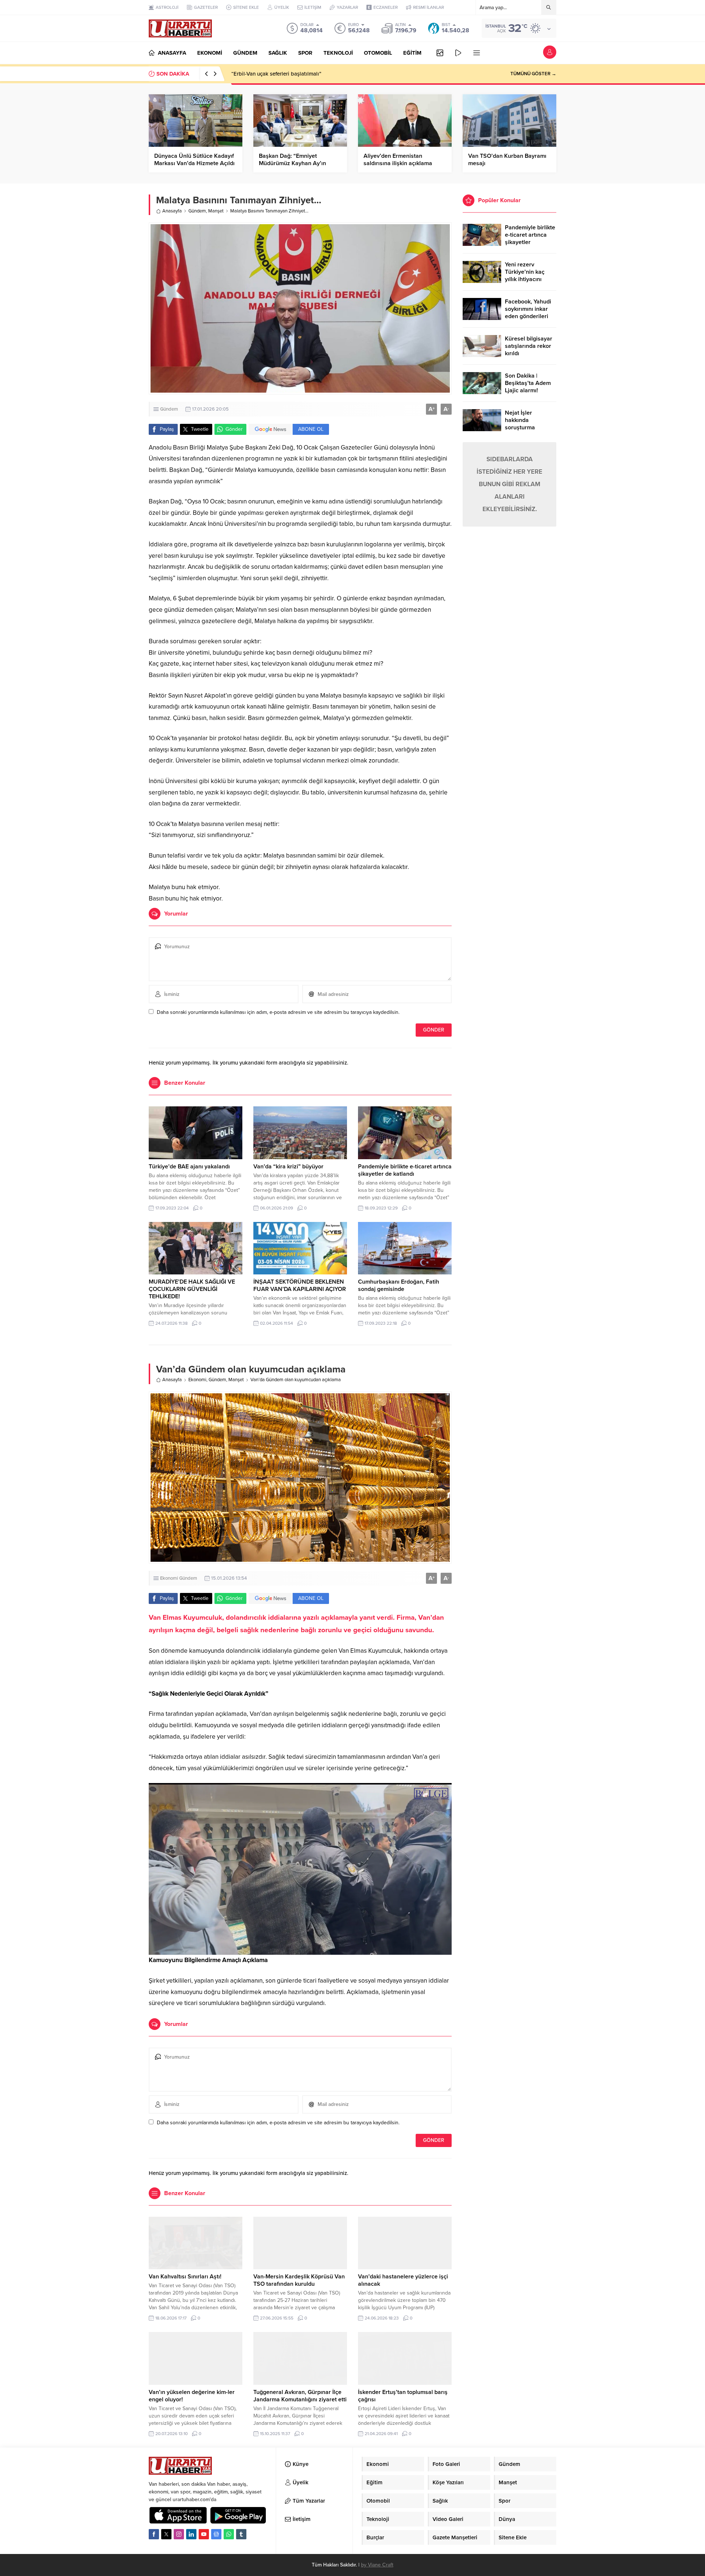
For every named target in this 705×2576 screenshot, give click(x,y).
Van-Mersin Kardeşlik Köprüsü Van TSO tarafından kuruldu (299, 2280)
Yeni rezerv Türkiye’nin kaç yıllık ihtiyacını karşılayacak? (525, 276)
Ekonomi (197, 1380)
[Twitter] (166, 2534)
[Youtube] (204, 2534)
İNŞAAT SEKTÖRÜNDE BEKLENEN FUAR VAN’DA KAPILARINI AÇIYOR (300, 1285)
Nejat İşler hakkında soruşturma (520, 420)
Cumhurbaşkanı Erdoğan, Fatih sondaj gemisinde (399, 1285)
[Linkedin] (191, 2534)
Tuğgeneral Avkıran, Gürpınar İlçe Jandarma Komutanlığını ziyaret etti (300, 2396)
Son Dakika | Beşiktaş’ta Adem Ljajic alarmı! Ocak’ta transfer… (528, 387)
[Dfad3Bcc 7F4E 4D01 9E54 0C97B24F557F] (300, 1949)
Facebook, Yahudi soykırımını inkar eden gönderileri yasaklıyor (528, 313)
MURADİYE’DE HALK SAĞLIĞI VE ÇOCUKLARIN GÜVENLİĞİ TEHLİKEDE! (192, 1289)
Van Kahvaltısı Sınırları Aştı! (185, 2277)
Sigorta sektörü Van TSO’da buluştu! (276, 74)
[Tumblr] (241, 2534)
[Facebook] (154, 2534)
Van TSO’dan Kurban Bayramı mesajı (507, 160)
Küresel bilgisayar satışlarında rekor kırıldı (529, 346)
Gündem (197, 211)
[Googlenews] (216, 2534)
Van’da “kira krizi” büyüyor (288, 1167)
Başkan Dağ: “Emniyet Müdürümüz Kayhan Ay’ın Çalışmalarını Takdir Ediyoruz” (298, 163)
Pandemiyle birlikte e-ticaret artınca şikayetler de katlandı (405, 1170)
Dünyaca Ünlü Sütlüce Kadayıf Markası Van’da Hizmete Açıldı (194, 160)
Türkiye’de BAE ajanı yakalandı (189, 1167)
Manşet (216, 211)
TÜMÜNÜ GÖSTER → (533, 74)
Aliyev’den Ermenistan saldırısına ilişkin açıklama (398, 160)
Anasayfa (172, 211)
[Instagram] (179, 2534)
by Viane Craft (377, 2565)
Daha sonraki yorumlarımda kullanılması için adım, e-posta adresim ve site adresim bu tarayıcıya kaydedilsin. (278, 1012)
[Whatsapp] (229, 2534)
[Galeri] (440, 53)
